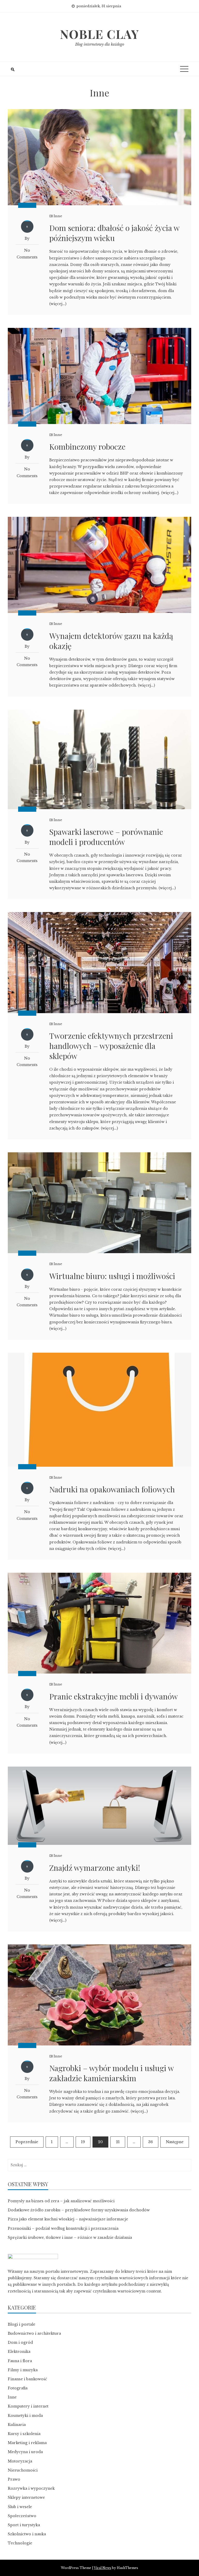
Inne (58, 216)
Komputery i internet (28, 2406)
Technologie (20, 2543)
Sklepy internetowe (26, 2497)
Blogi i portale (22, 2324)
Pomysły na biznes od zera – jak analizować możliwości (61, 2201)
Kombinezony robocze (87, 447)
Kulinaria (17, 2425)
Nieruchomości (23, 2470)
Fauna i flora (20, 2361)
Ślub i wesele (20, 2507)
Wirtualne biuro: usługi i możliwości (112, 1276)
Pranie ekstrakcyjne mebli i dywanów (113, 1696)
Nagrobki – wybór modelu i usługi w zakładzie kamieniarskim (111, 2073)
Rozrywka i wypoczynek (31, 2488)
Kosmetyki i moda (25, 2416)
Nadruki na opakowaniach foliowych (112, 1489)
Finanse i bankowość (27, 2379)
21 (118, 2142)
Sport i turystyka (24, 2525)
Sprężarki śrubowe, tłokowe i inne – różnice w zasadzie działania (70, 2238)
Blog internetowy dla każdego (100, 44)
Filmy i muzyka (23, 2370)
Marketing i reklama (27, 2443)
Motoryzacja (20, 2461)
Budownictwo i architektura (34, 2333)
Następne (175, 2142)
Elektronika (19, 2352)
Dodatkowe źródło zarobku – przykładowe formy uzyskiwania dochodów (79, 2210)
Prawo (14, 2479)
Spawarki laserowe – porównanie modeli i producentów (106, 837)
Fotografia (18, 2388)
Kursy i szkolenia (24, 2434)
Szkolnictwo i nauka (27, 2534)
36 (151, 2142)
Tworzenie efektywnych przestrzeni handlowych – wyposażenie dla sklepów (111, 1046)
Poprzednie (27, 2142)
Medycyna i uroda (25, 2452)
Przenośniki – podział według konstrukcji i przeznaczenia (63, 2228)
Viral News (102, 2568)
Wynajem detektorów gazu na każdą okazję (111, 641)
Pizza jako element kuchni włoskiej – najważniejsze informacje (68, 2219)
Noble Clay (99, 34)
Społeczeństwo (22, 2516)
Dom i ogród (20, 2342)
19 (83, 2142)
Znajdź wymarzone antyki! (95, 1868)
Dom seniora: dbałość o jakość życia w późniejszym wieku (114, 233)
